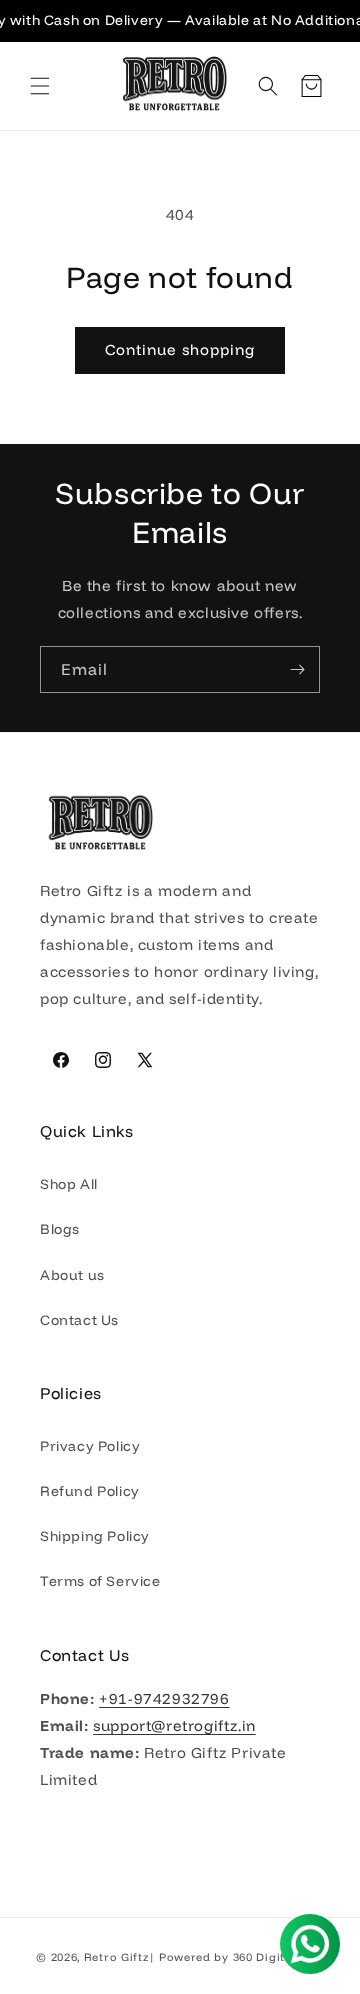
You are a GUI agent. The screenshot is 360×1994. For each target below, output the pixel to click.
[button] (40, 86)
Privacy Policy (90, 1446)
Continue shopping (180, 349)
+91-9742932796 (164, 1698)
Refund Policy (90, 1491)
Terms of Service (100, 1581)
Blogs (60, 1229)
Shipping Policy (95, 1536)
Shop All (69, 1184)
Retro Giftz (116, 1957)
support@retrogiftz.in (174, 1725)
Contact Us (79, 1320)
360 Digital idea (278, 1957)
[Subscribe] (297, 669)
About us (72, 1275)
